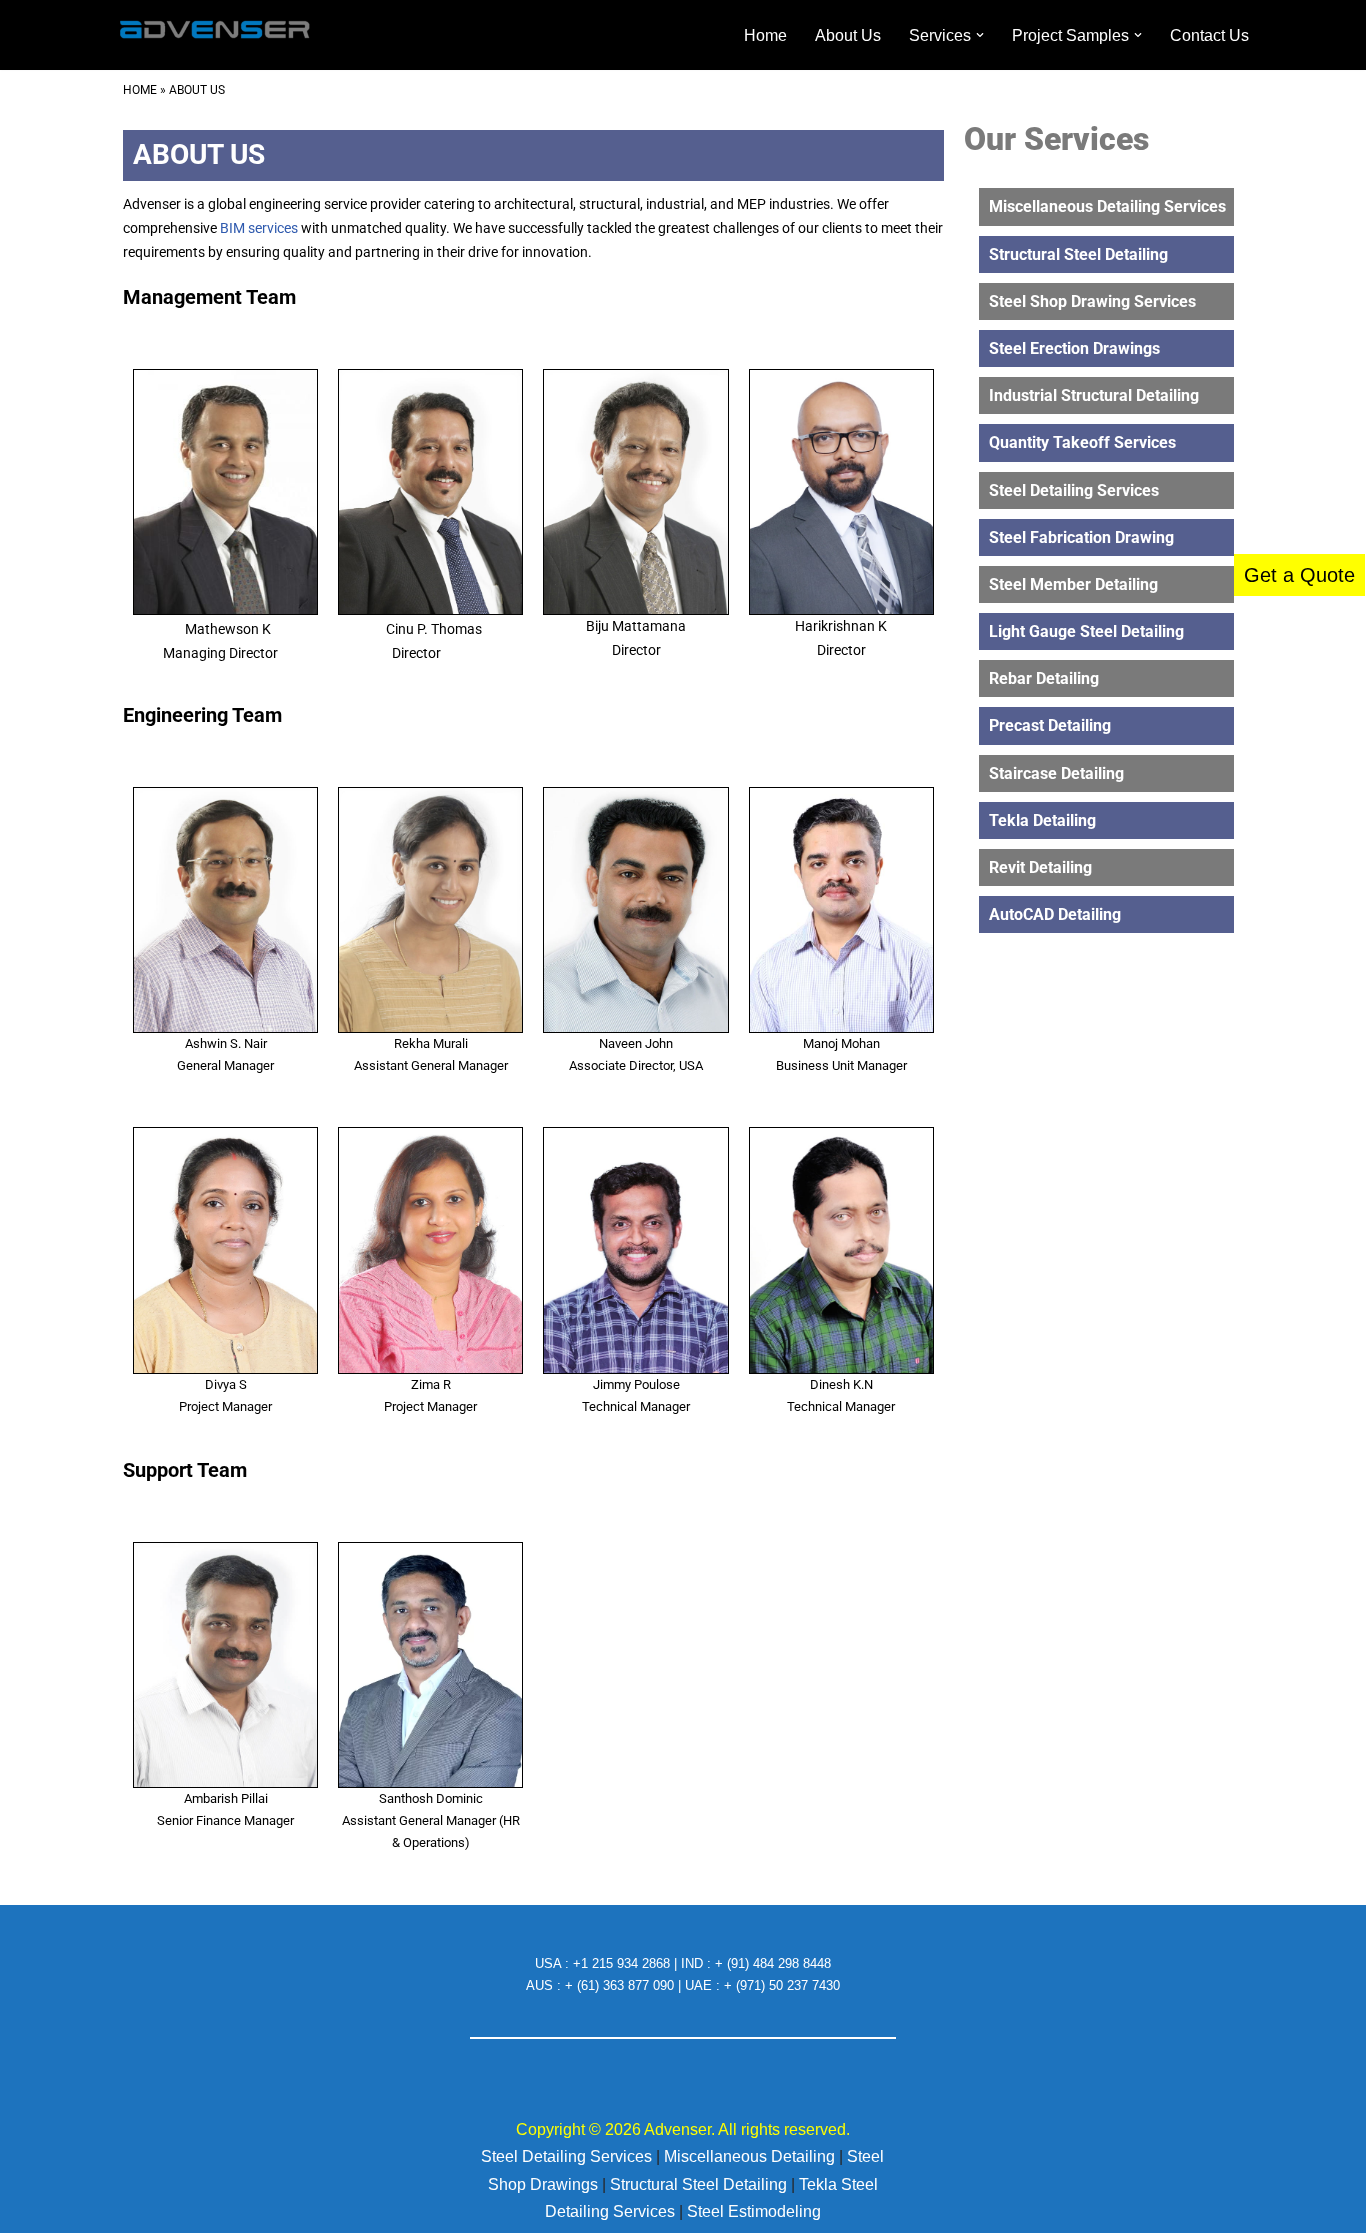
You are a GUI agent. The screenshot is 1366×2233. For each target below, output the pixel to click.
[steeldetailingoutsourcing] (213, 35)
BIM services (259, 228)
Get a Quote (1299, 575)
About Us (848, 35)
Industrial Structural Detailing (1094, 395)
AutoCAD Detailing (1055, 914)
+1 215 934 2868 (623, 1963)
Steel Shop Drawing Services (1092, 301)
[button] (980, 35)
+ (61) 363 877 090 (621, 1985)
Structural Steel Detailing (1078, 254)
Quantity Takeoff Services (1082, 442)
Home (765, 35)
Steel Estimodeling (754, 2211)
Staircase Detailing (1056, 773)
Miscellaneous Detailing (751, 2156)
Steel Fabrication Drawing (1081, 537)
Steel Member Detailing (1073, 584)
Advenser (676, 2129)
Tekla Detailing (1042, 820)
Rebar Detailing (1044, 678)
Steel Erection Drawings (1074, 348)
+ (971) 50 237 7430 (782, 1985)
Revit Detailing (1040, 867)
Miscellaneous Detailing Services (1107, 206)
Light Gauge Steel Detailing (1086, 631)
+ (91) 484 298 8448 (773, 1963)
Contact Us (1209, 35)
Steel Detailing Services (1074, 490)
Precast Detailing (1050, 725)
